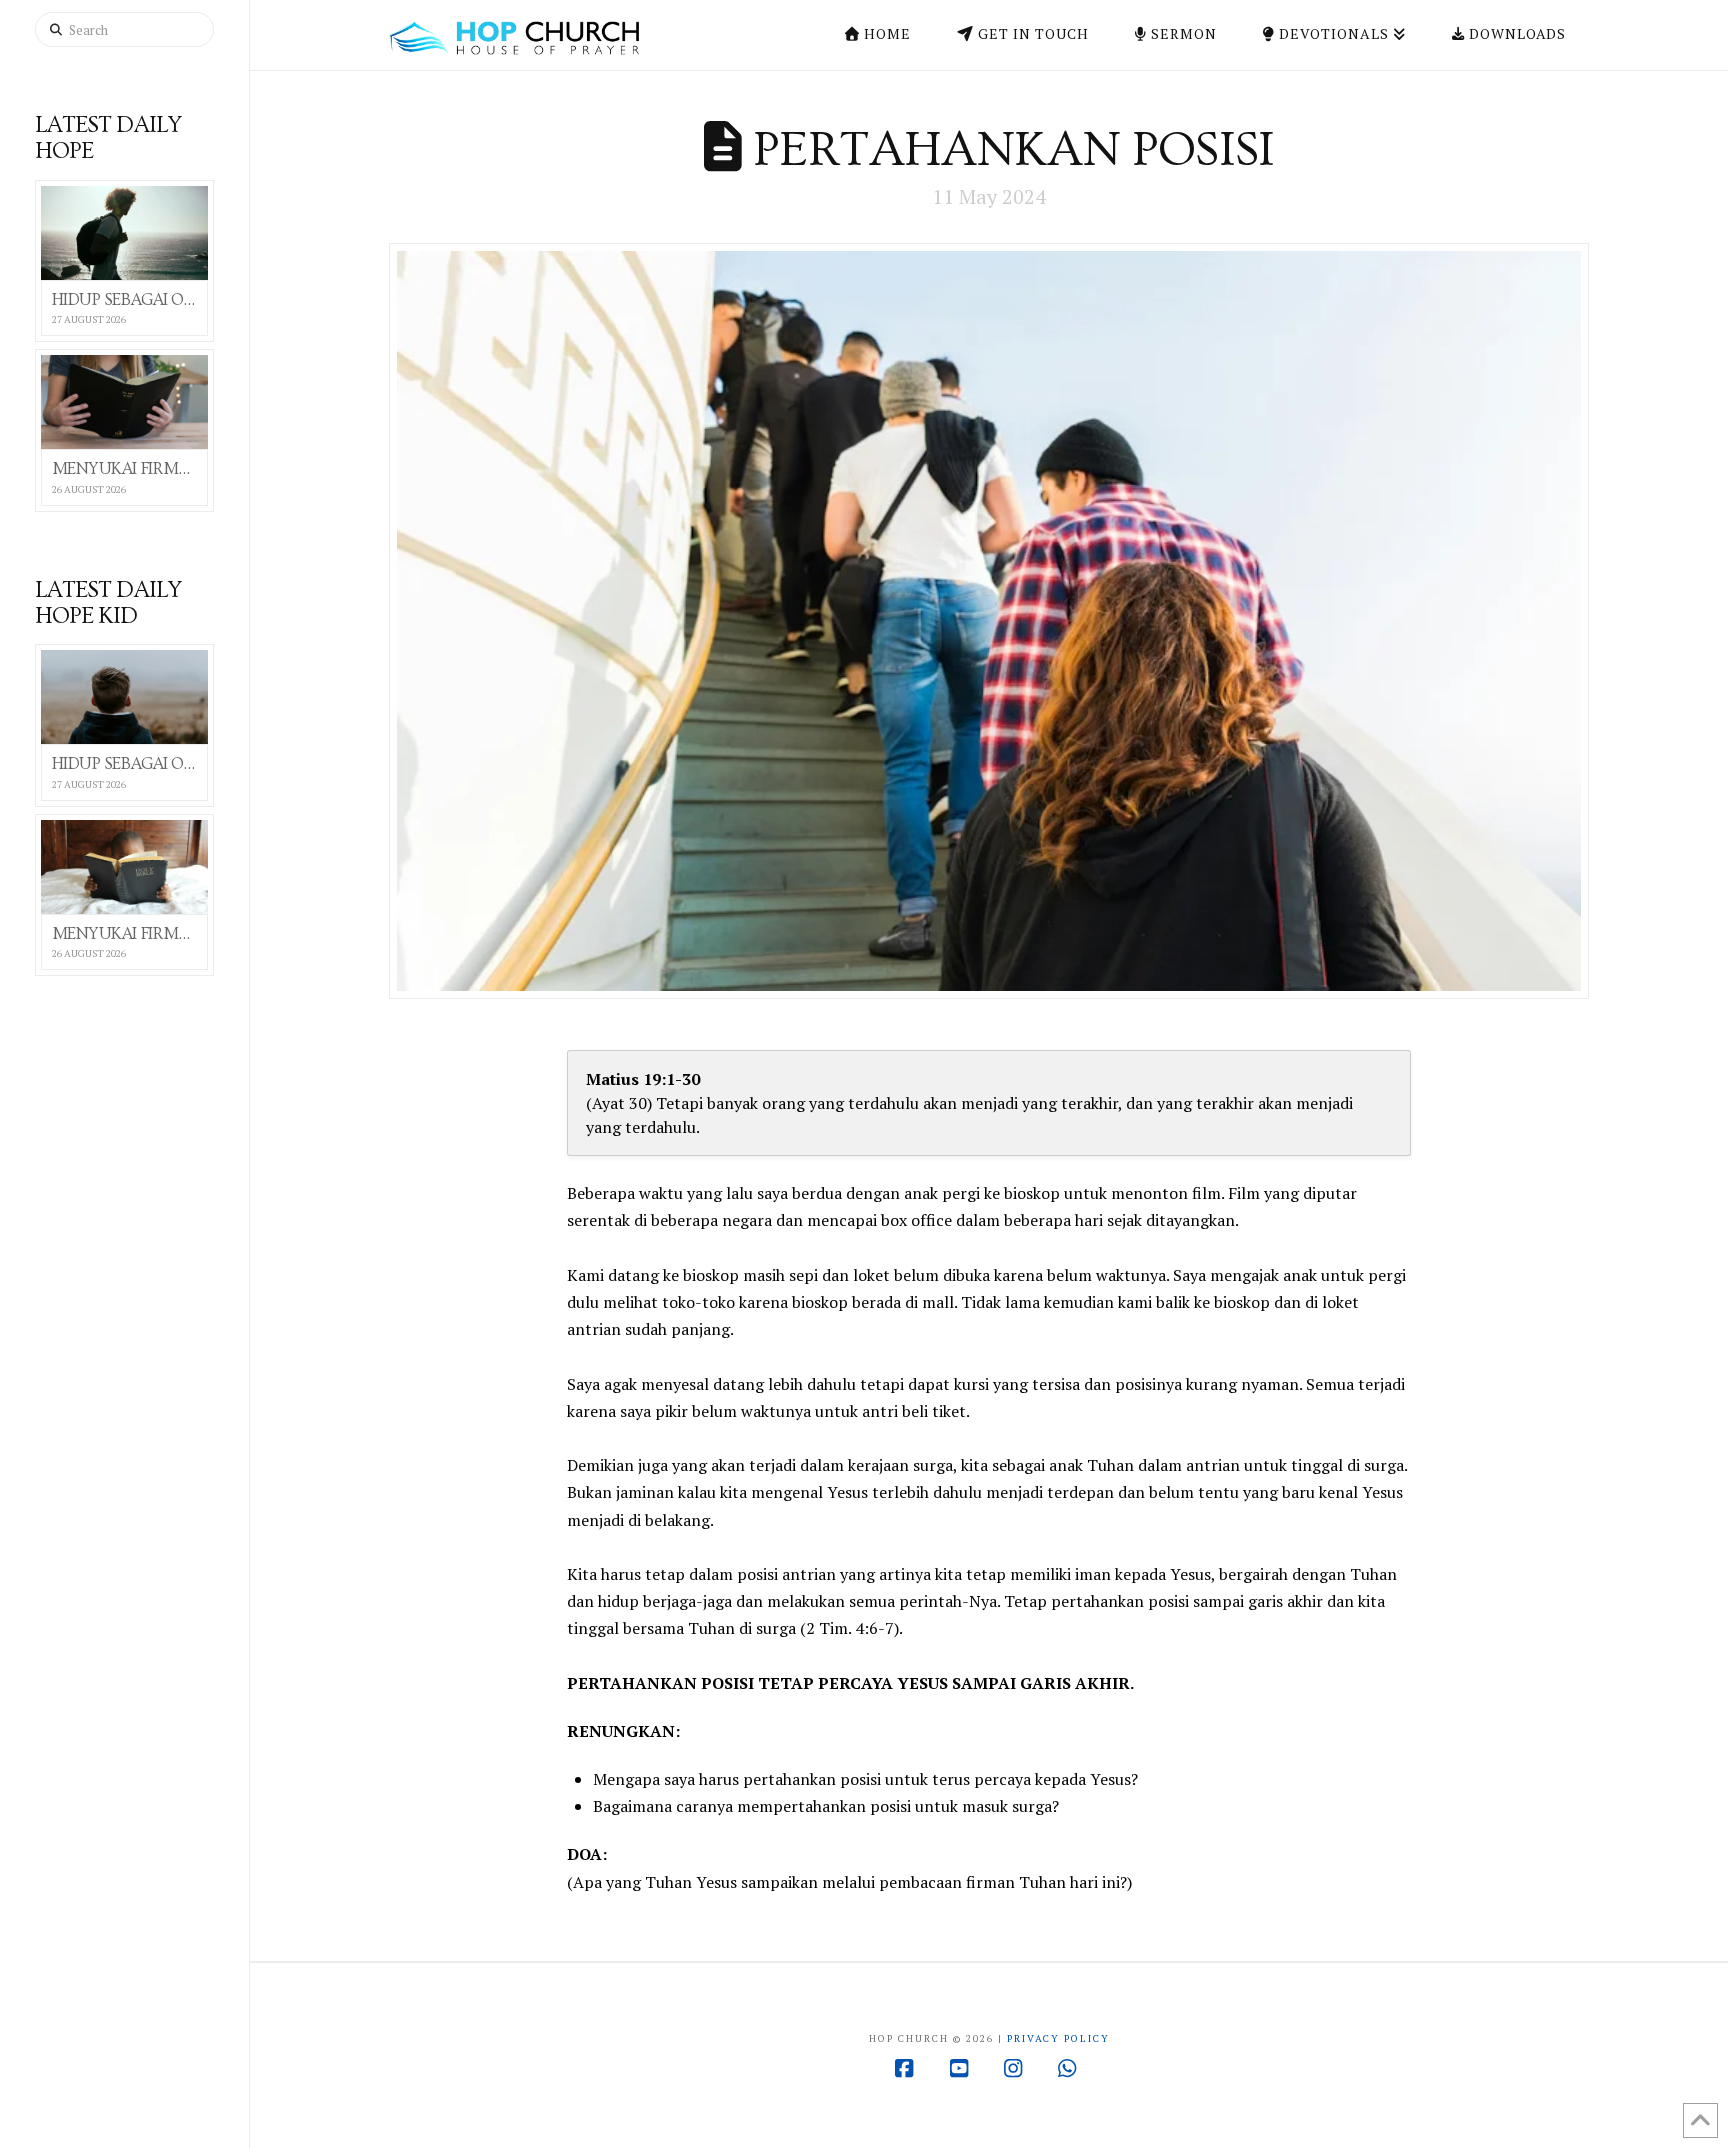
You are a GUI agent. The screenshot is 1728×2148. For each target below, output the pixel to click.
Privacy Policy (1058, 2038)
